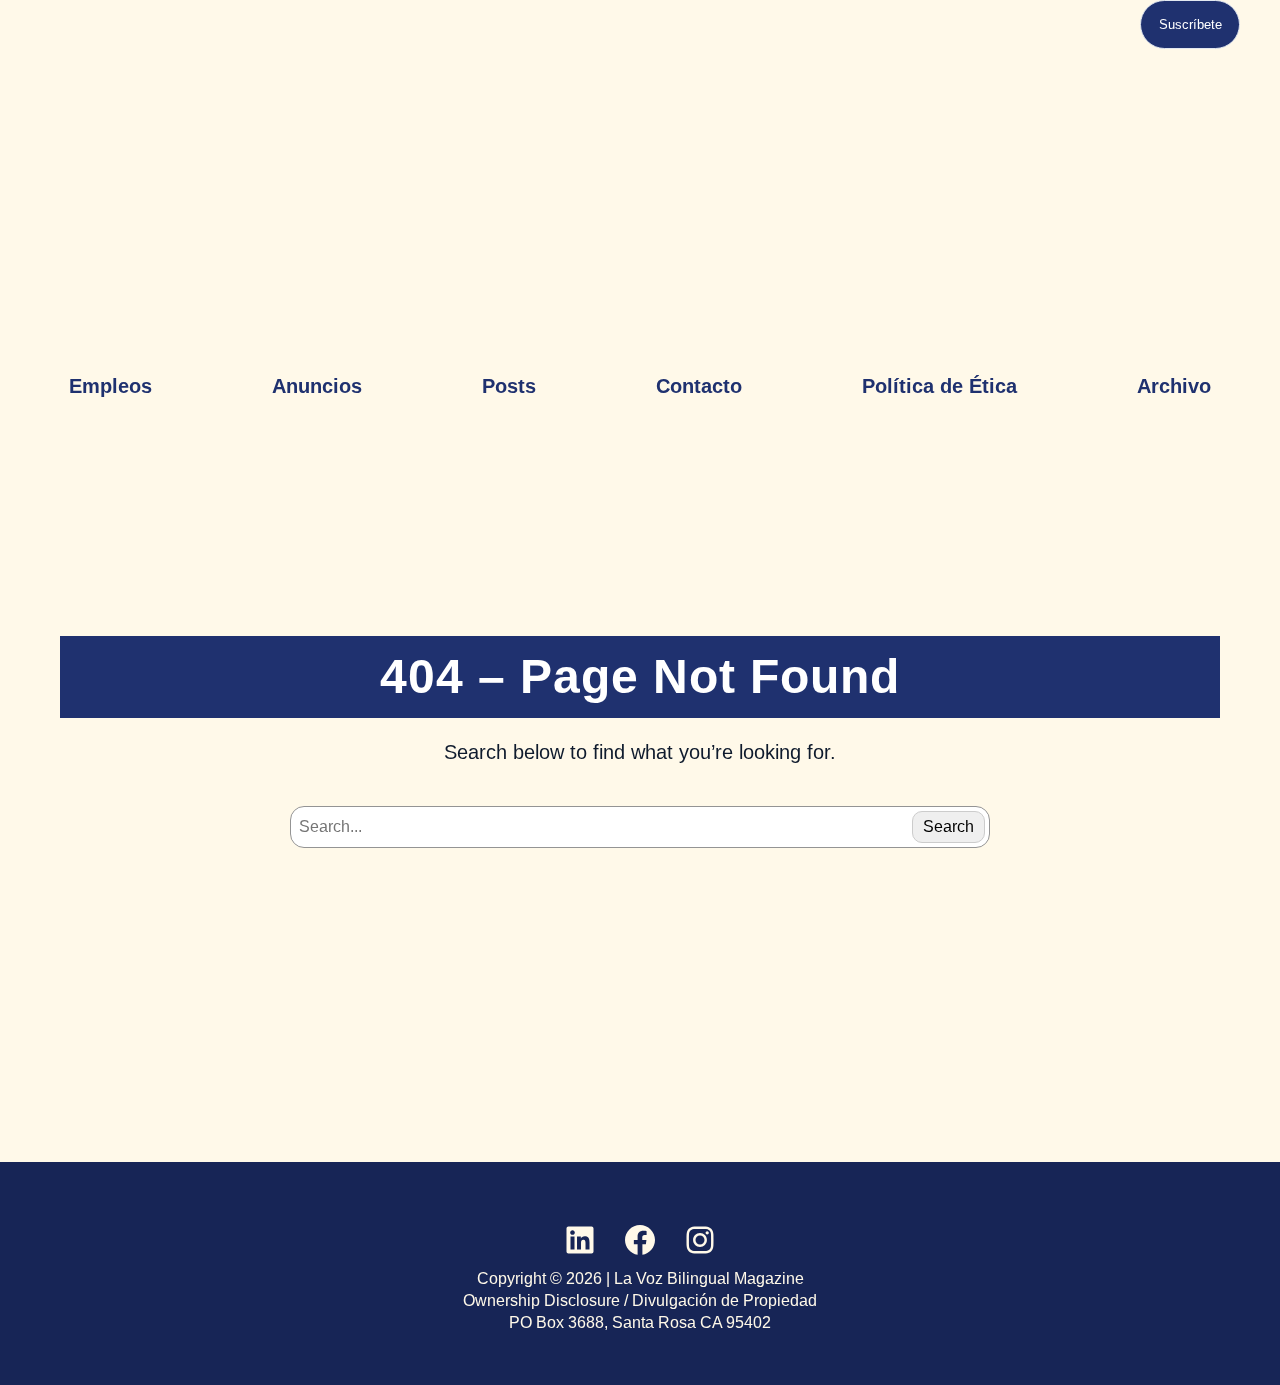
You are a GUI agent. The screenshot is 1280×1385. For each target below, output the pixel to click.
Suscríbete (1190, 24)
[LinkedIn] (580, 1240)
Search (948, 826)
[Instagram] (700, 1240)
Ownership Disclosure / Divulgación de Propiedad (640, 1300)
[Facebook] (640, 1240)
